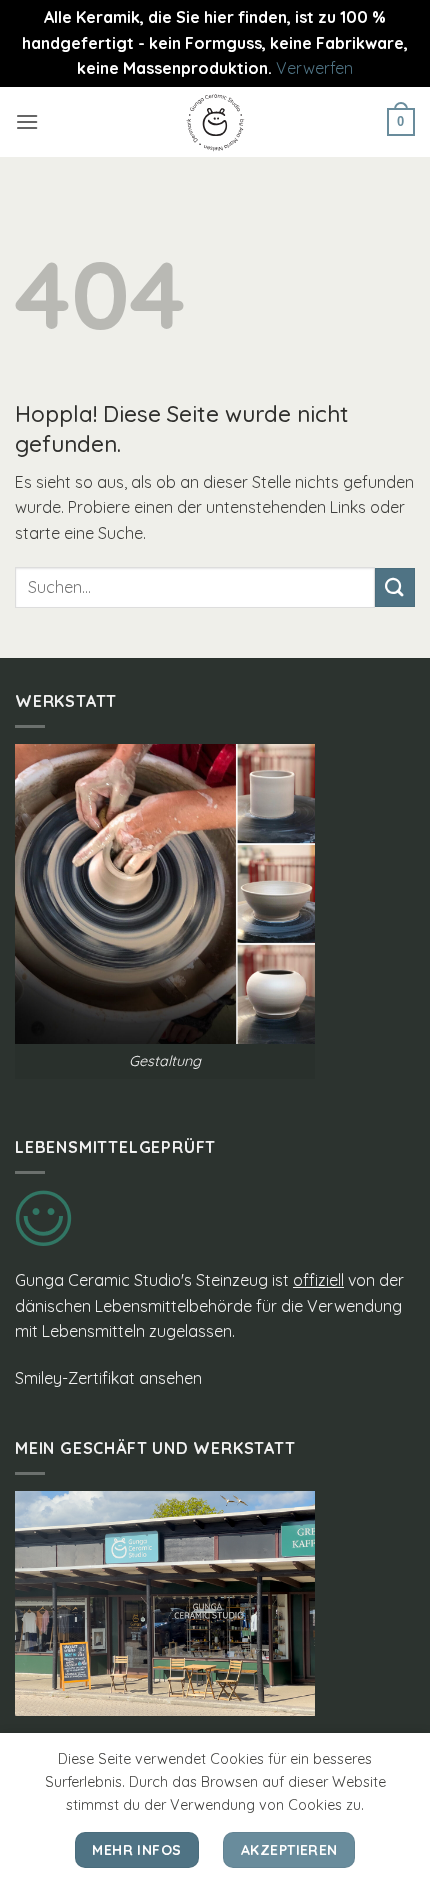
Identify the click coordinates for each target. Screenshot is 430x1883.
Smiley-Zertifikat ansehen (108, 1378)
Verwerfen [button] (314, 68)
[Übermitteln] (395, 587)
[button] (27, 121)
